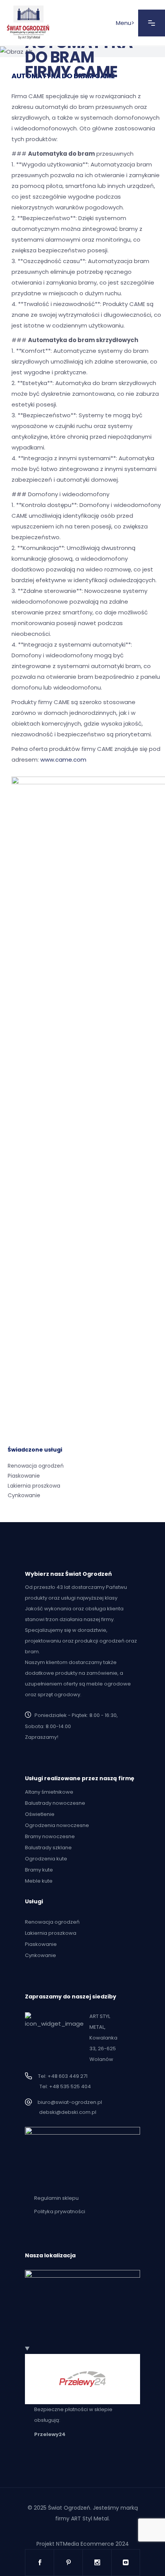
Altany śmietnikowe (49, 1792)
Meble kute (39, 1881)
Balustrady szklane (48, 1848)
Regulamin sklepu (56, 2198)
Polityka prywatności (60, 2211)
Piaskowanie (24, 1476)
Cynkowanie (24, 1495)
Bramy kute (39, 1870)
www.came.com (63, 760)
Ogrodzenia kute (46, 1859)
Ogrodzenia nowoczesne (57, 1825)
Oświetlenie (40, 1814)
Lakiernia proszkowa (34, 1486)
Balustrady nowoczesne (55, 1803)
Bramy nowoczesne (50, 1836)
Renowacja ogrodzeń (36, 1466)
